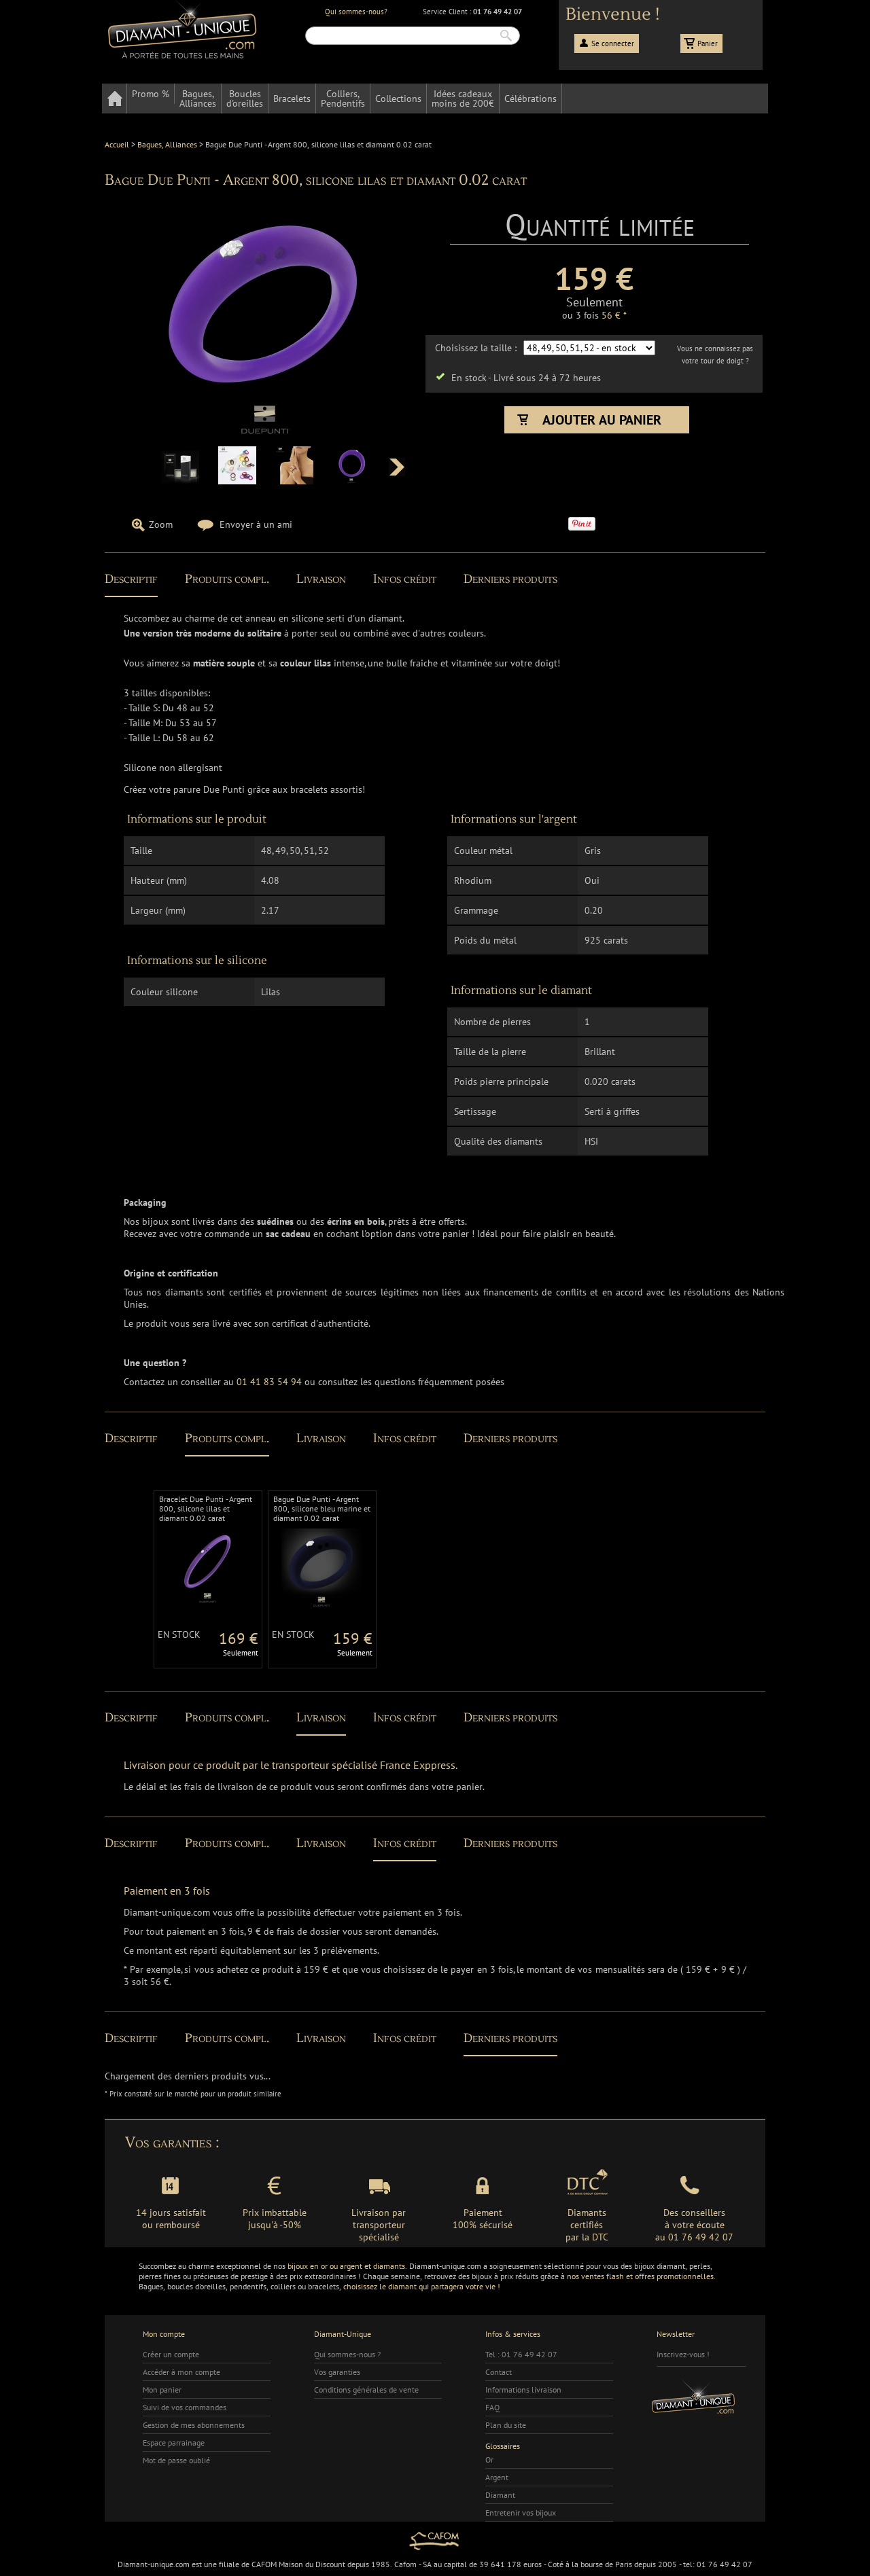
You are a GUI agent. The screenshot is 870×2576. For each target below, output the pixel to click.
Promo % (151, 94)
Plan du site (506, 2425)
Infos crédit (405, 579)
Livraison (321, 579)
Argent (497, 2477)
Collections (398, 99)
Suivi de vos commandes (185, 2407)
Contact (499, 2372)
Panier (708, 43)
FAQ (492, 2407)
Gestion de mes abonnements (194, 2425)
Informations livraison (523, 2390)
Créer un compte (171, 2354)
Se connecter (613, 43)
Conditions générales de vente (366, 2390)
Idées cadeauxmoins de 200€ (463, 99)
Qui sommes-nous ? (347, 2354)
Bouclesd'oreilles (245, 99)
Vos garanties (337, 2372)
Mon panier (162, 2390)
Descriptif (131, 579)
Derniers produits (510, 579)
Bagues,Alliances (198, 99)
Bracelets (292, 99)
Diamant (500, 2495)
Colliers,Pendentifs (343, 99)
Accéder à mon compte (181, 2372)
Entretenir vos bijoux (521, 2512)
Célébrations (530, 99)
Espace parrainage (174, 2443)
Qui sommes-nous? (356, 12)
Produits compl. (227, 579)
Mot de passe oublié (176, 2460)
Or (489, 2459)
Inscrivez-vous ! (683, 2354)
